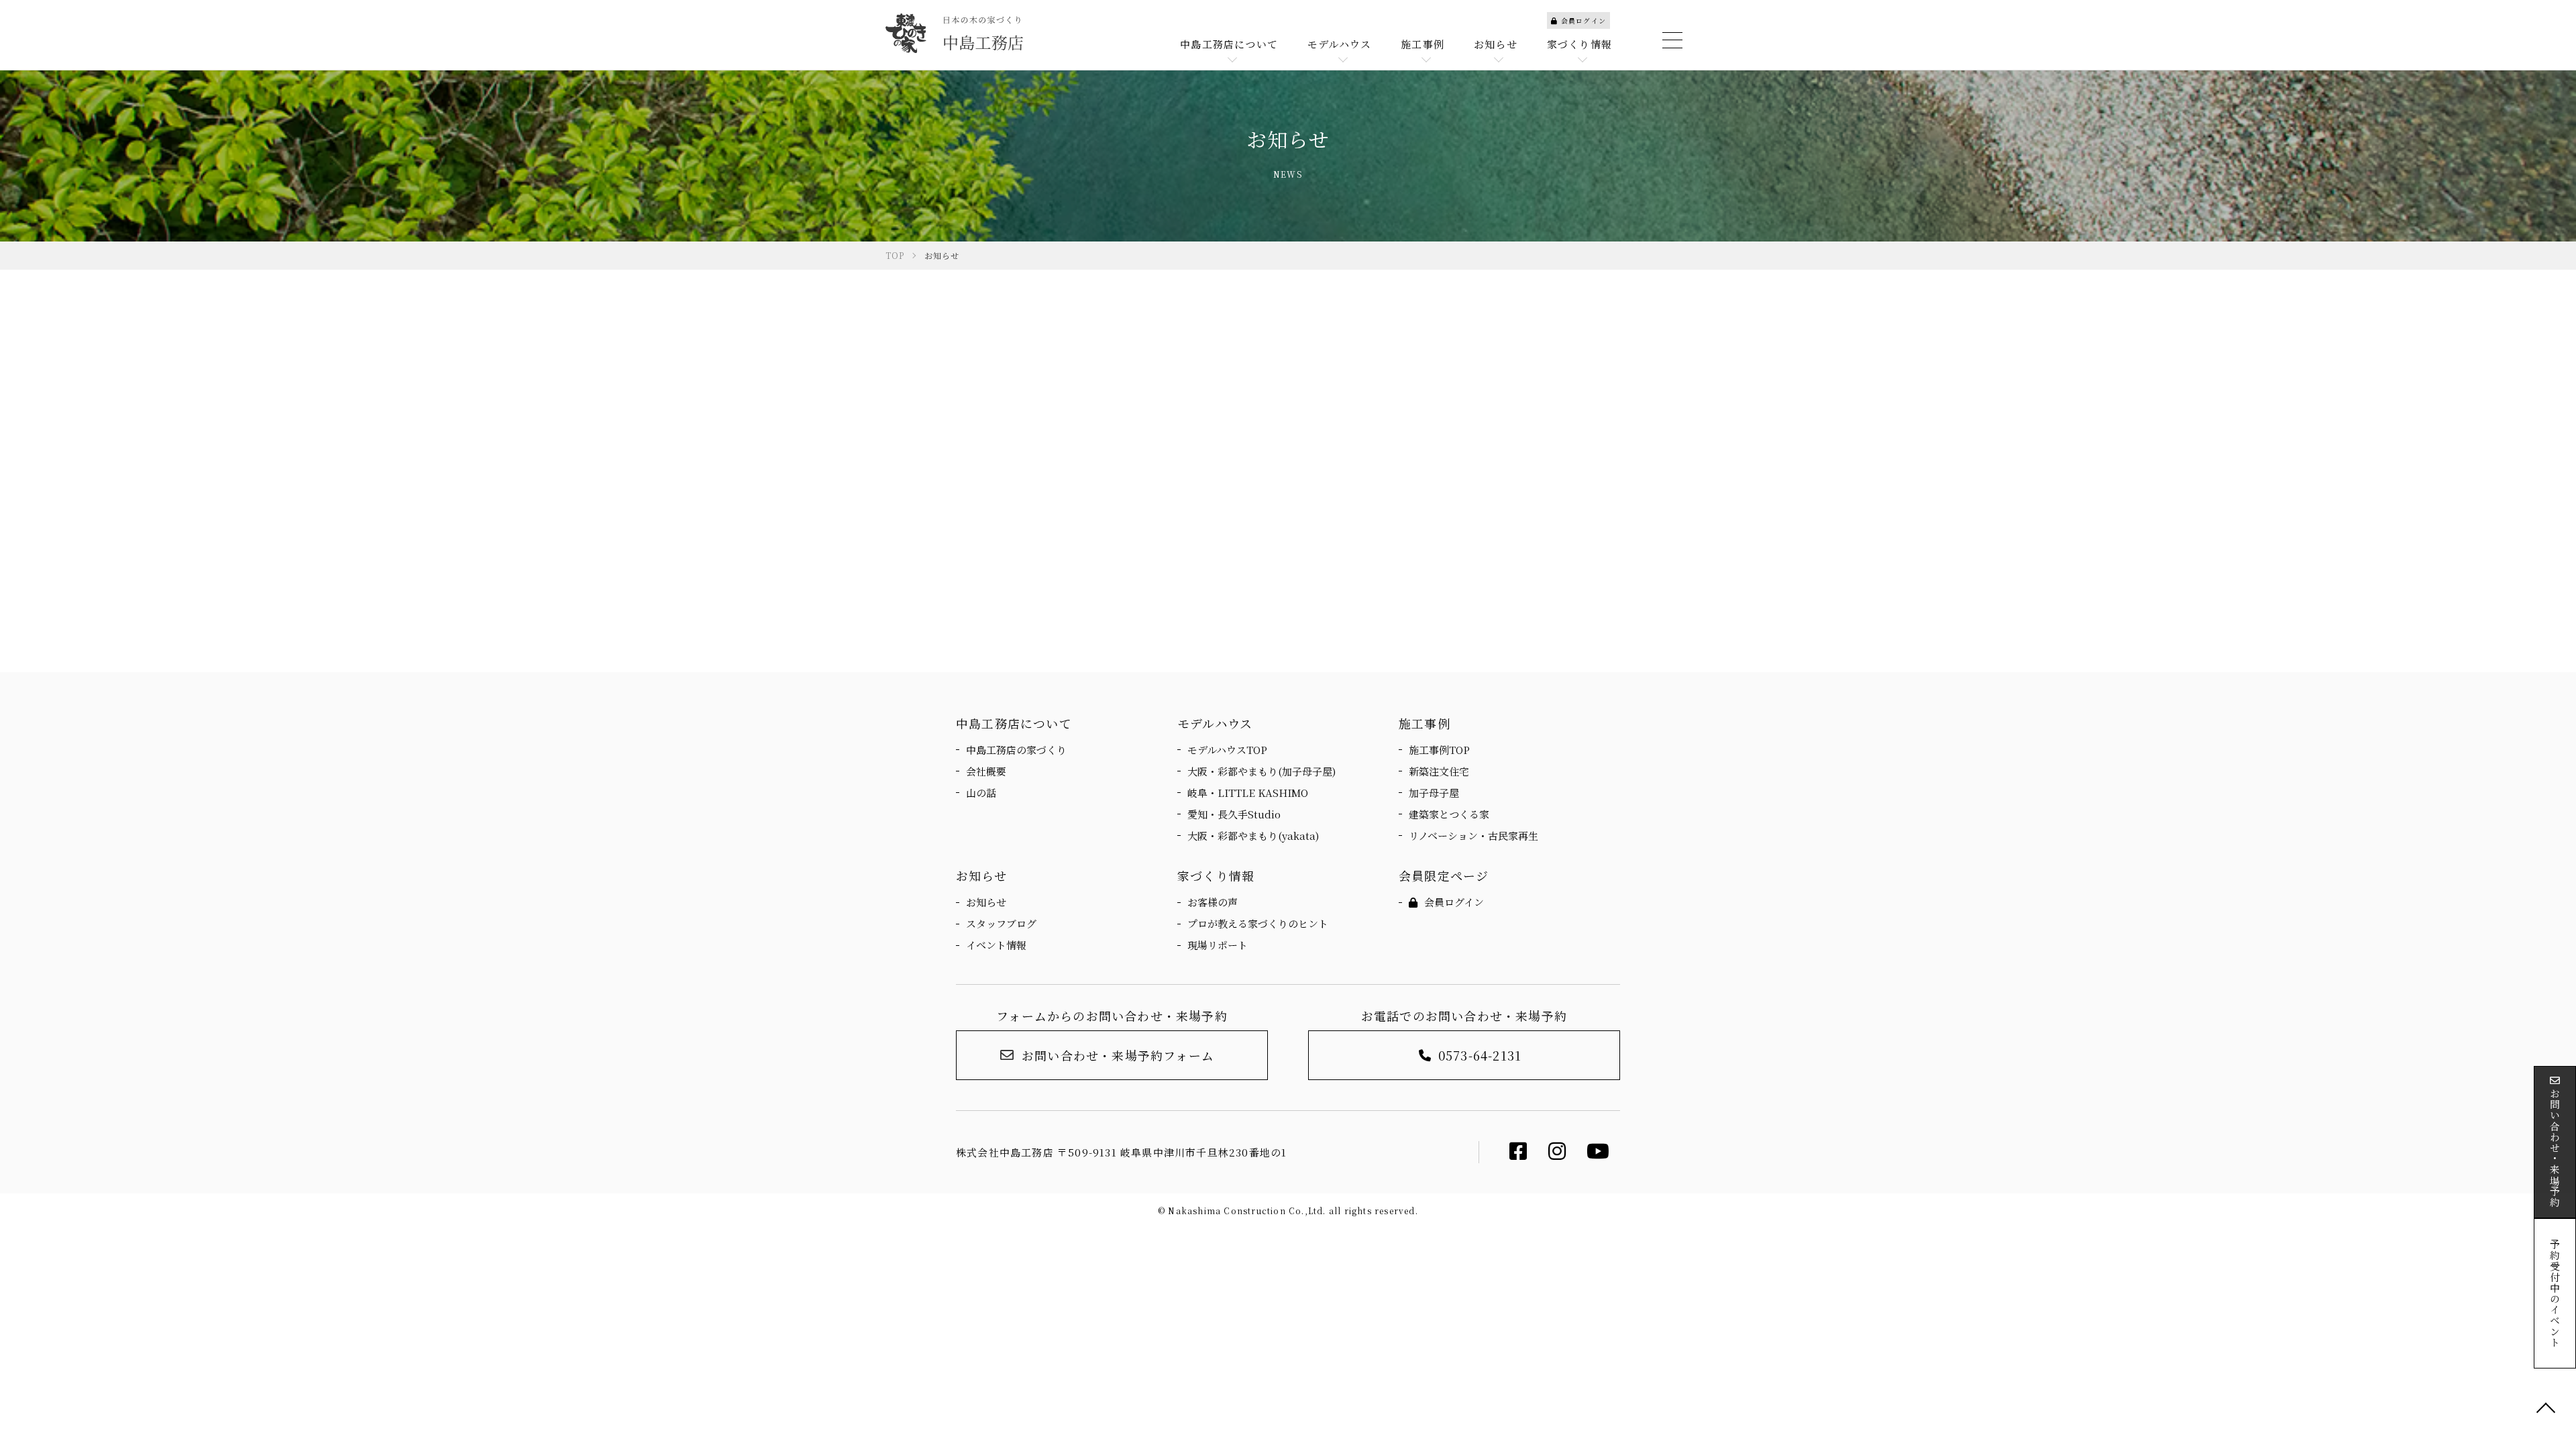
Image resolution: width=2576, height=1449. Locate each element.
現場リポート (1218, 945)
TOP (2546, 1409)
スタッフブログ (1001, 923)
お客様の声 (1213, 902)
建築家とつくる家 (1449, 814)
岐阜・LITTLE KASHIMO (1248, 793)
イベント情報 (996, 945)
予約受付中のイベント (2555, 1293)
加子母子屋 (1434, 793)
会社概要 (986, 771)
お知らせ (986, 902)
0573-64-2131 (1480, 1055)
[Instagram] (1557, 1154)
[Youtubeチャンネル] (1598, 1154)
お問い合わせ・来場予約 (2555, 1148)
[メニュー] (1670, 40)
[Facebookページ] (1518, 1154)
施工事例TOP (1439, 750)
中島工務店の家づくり (1016, 750)
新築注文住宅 (1439, 771)
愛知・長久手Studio (1234, 814)
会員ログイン (1584, 20)
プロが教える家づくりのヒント (1258, 923)
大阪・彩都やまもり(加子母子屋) (1262, 771)
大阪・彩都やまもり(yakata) (1253, 836)
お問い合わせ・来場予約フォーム (1118, 1055)
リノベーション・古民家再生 (1473, 836)
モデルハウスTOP (1227, 750)
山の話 (981, 793)
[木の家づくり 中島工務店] (954, 33)
